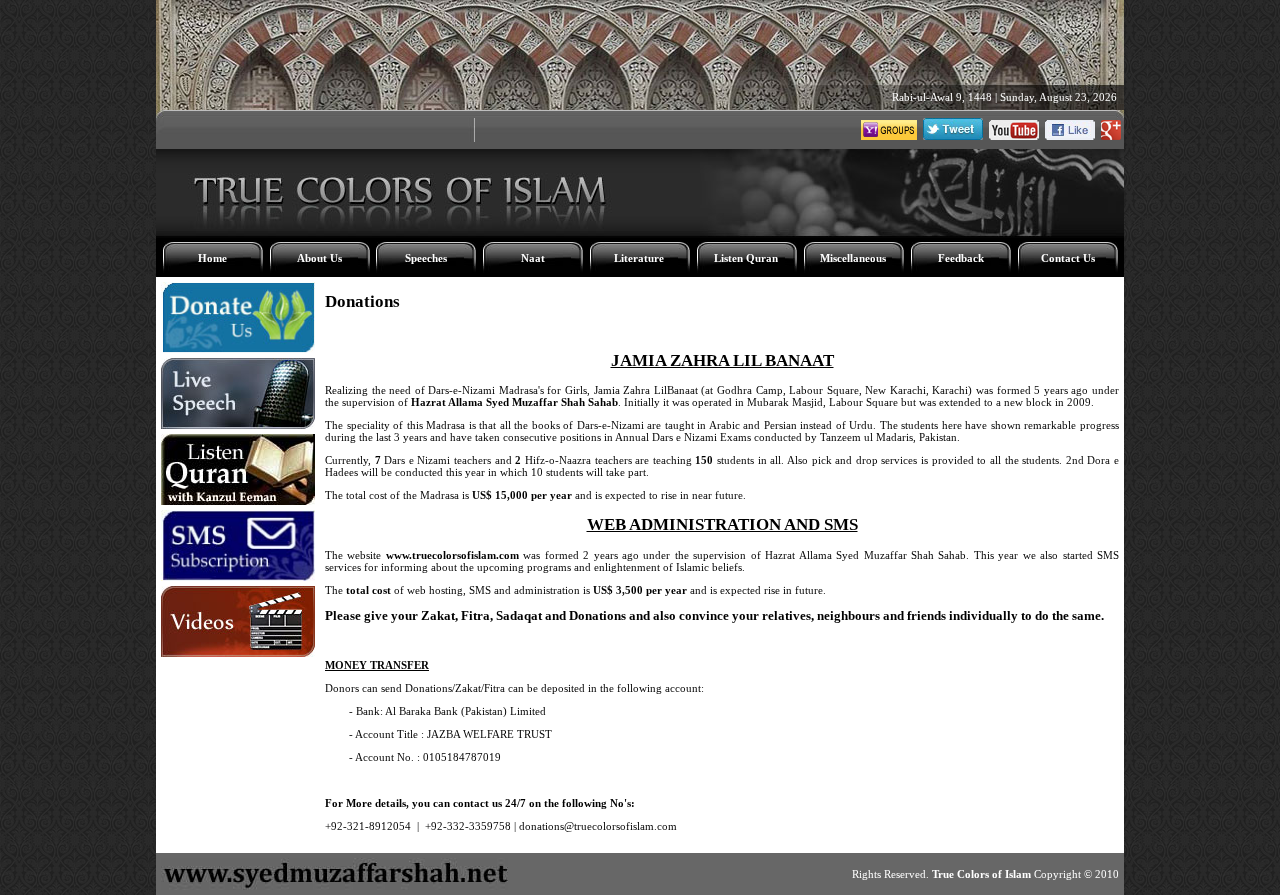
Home (212, 258)
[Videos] (238, 653)
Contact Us (1068, 258)
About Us (319, 258)
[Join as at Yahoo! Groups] (889, 136)
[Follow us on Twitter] (953, 136)
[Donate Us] (238, 349)
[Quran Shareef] (238, 501)
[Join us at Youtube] (1014, 136)
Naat (533, 258)
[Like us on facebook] (1070, 136)
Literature (639, 258)
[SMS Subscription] (238, 577)
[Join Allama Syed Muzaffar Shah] (1111, 136)
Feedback (961, 258)
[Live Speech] (238, 425)
